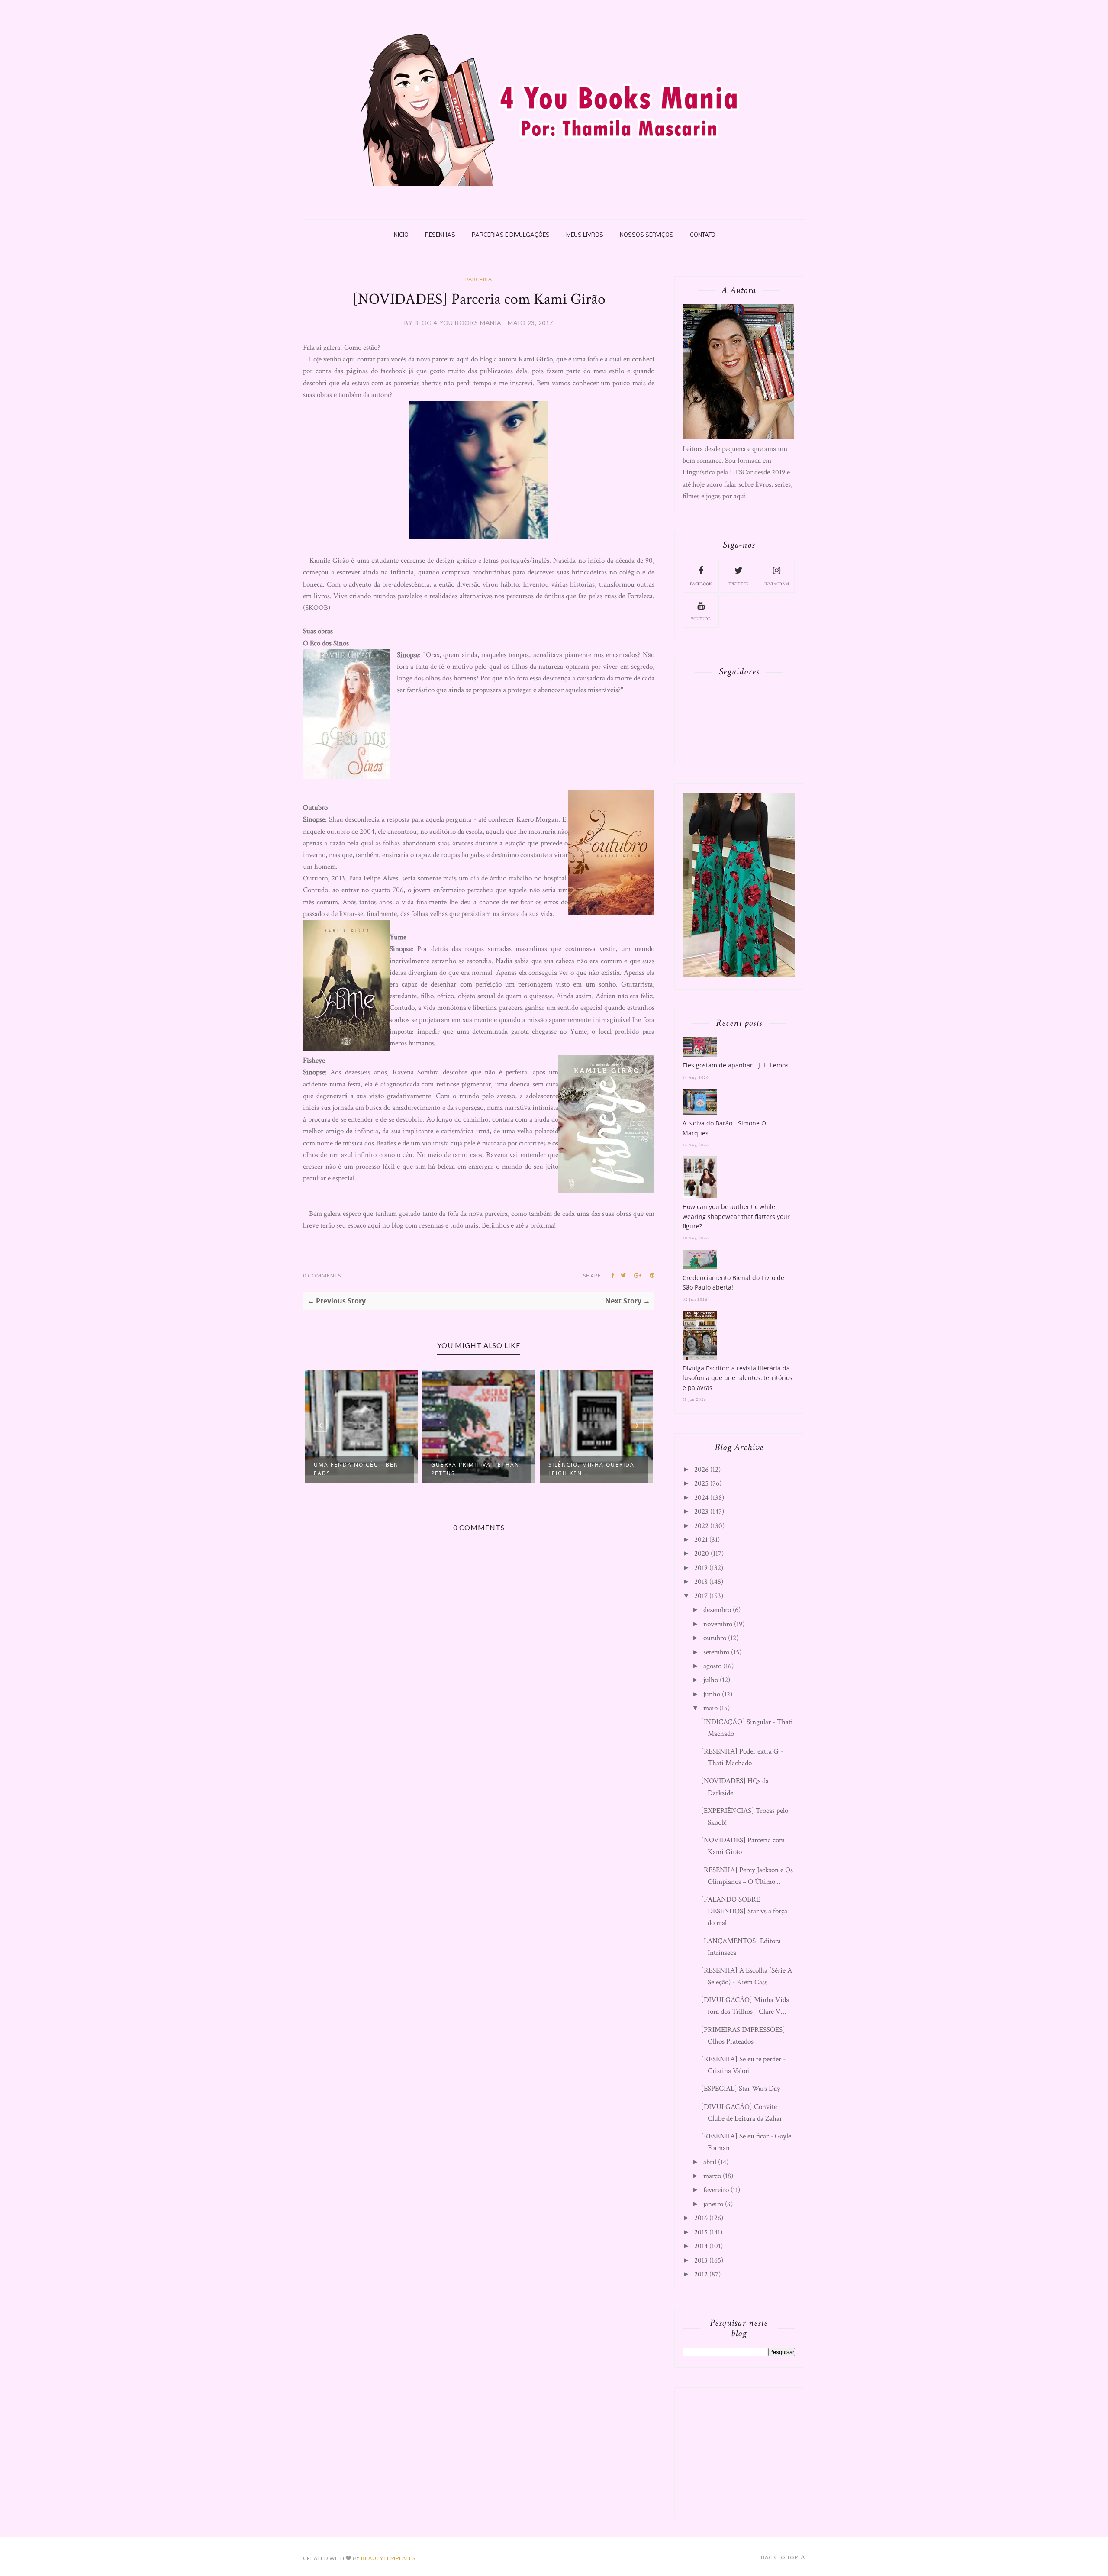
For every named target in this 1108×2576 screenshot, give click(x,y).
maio (710, 1708)
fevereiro (716, 2190)
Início (401, 235)
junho (712, 1694)
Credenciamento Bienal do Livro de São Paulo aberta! (733, 1282)
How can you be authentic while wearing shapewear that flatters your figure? (736, 1216)
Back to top (780, 2557)
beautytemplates (388, 2558)
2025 (701, 1483)
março (712, 2176)
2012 (701, 2274)
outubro (715, 1638)
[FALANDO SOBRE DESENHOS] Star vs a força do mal (744, 1911)
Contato (703, 235)
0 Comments (322, 1275)
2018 (701, 1582)
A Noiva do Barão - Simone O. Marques (725, 1128)
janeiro (713, 2204)
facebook (701, 584)
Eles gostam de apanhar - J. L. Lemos (736, 1065)
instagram (777, 584)
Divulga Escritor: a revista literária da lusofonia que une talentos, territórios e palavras (738, 1378)
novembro (718, 1624)
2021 (701, 1540)
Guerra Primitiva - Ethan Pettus (475, 1469)
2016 (701, 2218)
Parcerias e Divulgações (511, 235)
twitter (739, 584)
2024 (701, 1498)
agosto (712, 1666)
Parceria (479, 279)
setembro (716, 1652)
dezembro (717, 1610)
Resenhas (440, 235)
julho (711, 1680)
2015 (701, 2232)
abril (710, 2162)
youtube (701, 619)
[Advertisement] (747, 2450)
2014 (701, 2246)
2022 (701, 1526)
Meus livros (585, 235)
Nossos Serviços (647, 235)
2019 (701, 1568)
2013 (701, 2260)
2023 (701, 1512)
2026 (701, 1470)
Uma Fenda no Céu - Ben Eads (356, 1469)
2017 (701, 1596)
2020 (702, 1554)
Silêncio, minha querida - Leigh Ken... (594, 1469)
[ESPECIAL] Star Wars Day (741, 2089)
